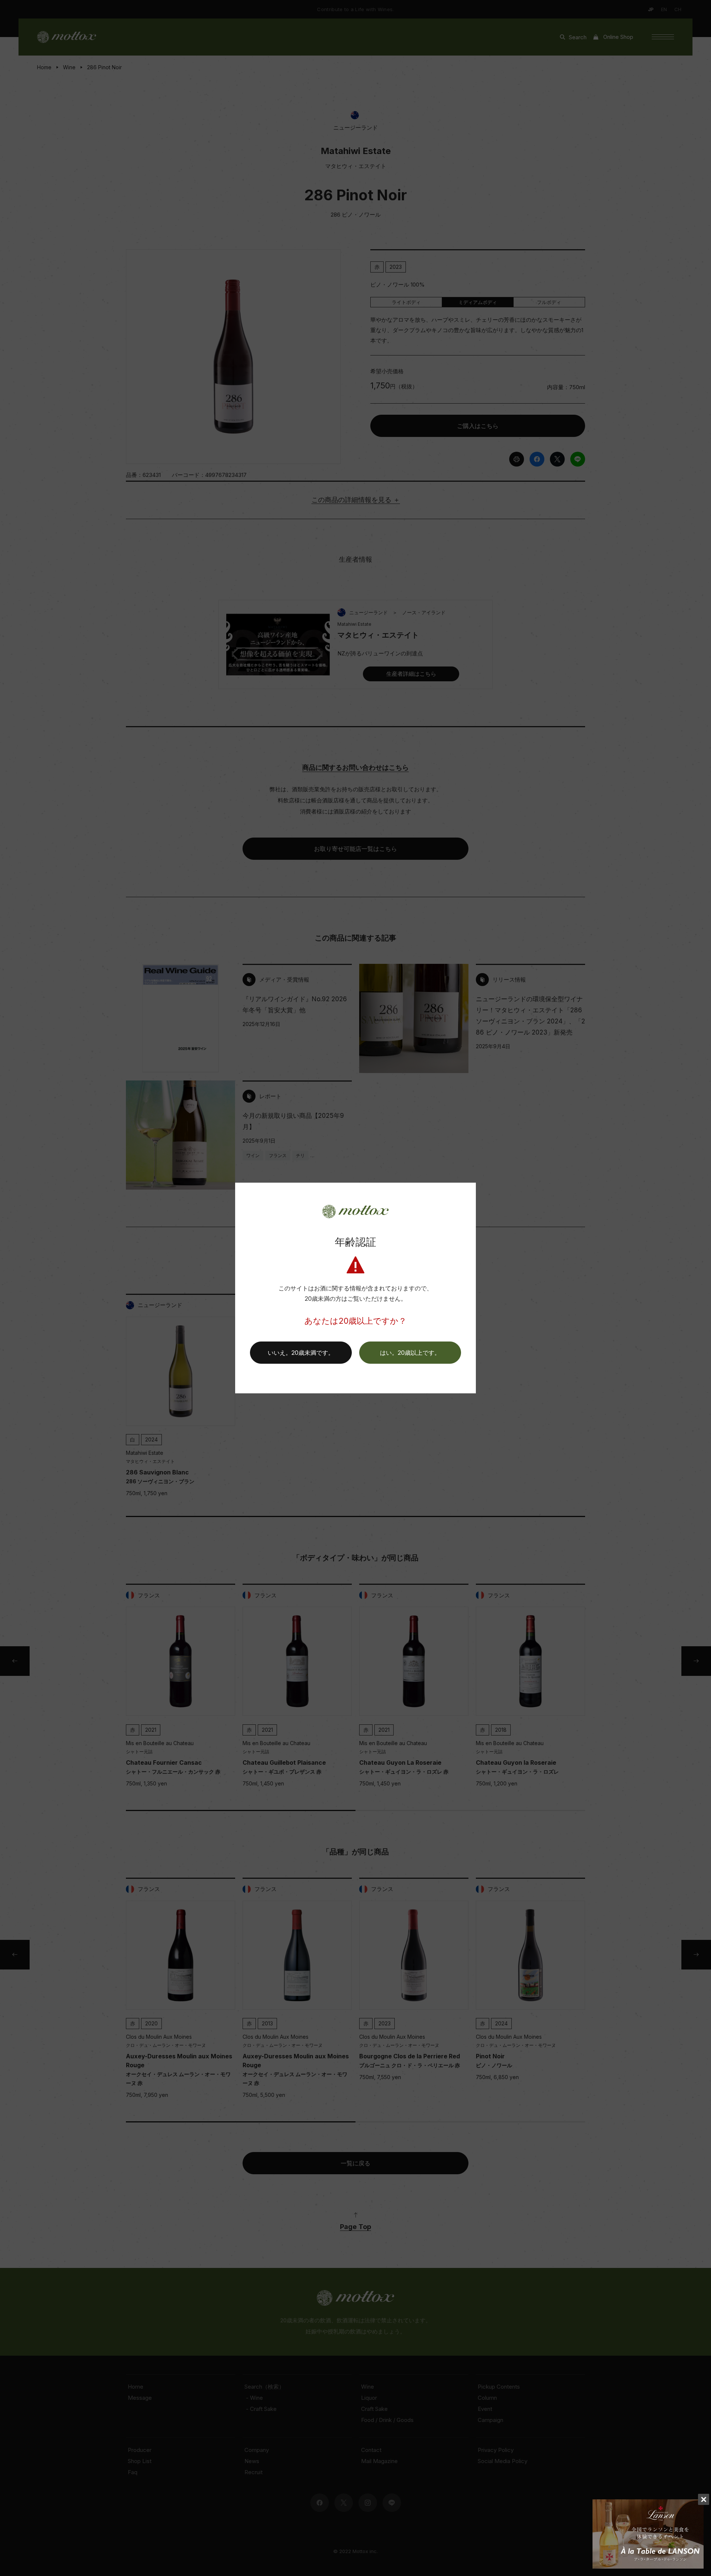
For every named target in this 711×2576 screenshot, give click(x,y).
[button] (410, 1353)
